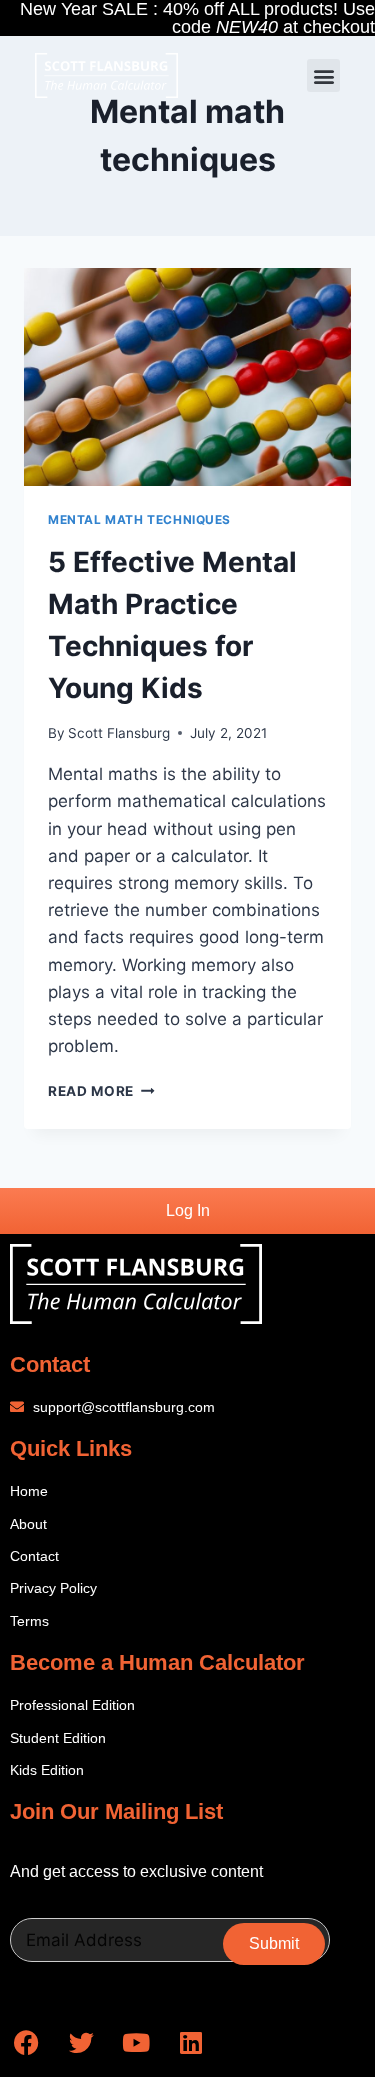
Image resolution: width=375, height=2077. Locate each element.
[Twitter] (81, 2042)
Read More (101, 1091)
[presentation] (187, 377)
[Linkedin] (191, 2042)
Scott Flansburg (119, 733)
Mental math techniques (139, 519)
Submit (274, 1943)
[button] (323, 75)
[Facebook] (26, 2042)
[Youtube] (136, 2042)
